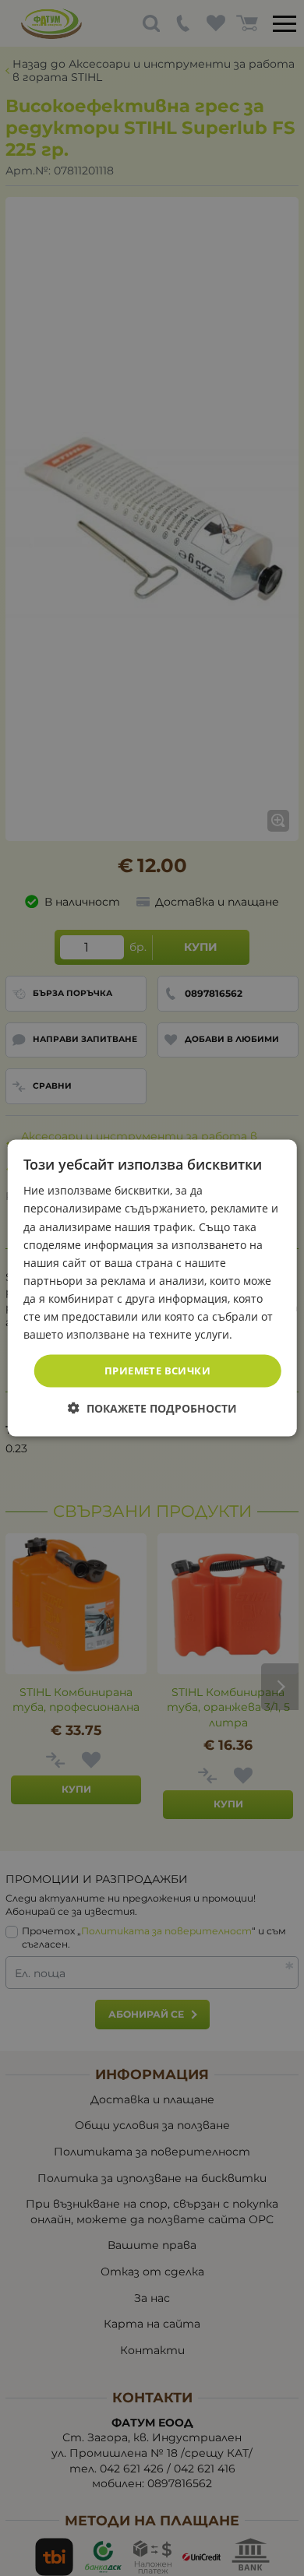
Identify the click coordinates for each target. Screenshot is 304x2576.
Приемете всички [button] (157, 1371)
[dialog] (152, 1288)
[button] (152, 1408)
